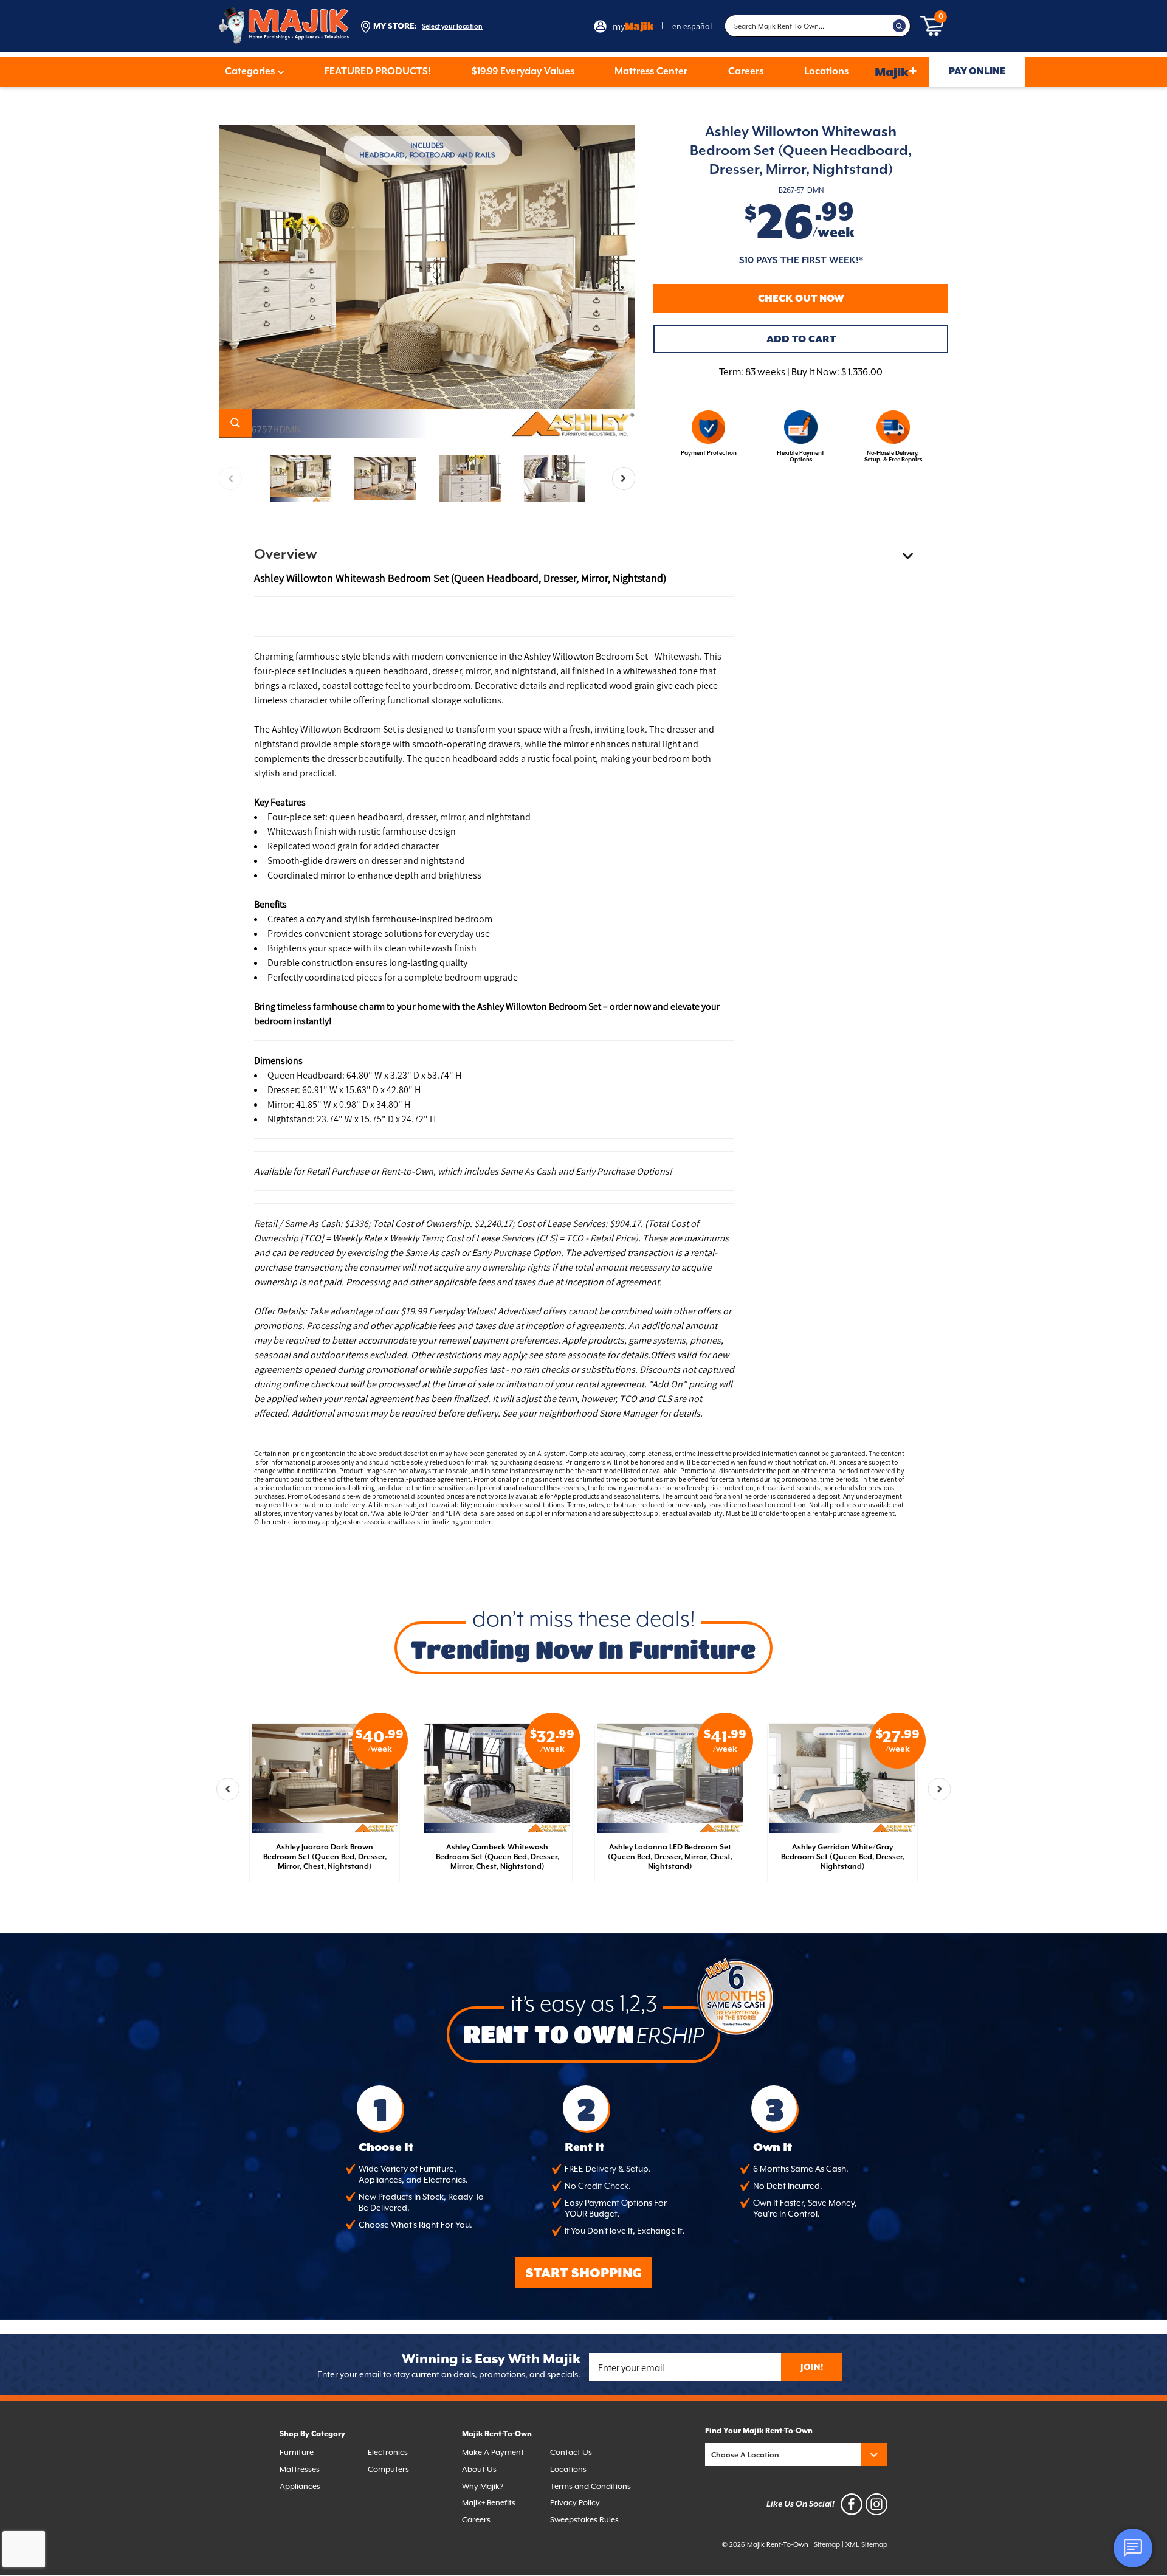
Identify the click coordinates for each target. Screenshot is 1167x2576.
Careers (746, 72)
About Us (479, 2469)
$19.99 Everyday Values (523, 72)
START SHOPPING (584, 2274)
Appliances (300, 2486)
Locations (826, 72)
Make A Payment (493, 2452)
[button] (624, 478)
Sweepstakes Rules (584, 2520)
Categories (250, 72)
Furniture (297, 2452)
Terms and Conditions (590, 2486)
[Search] (900, 26)
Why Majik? (483, 2486)
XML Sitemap (866, 2545)
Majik (896, 71)
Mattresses (300, 2469)
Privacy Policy (575, 2503)
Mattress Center (651, 72)
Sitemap (827, 2545)
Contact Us (571, 2452)
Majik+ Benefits (489, 2503)
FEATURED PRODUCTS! (378, 72)
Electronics (388, 2452)
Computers (388, 2469)
